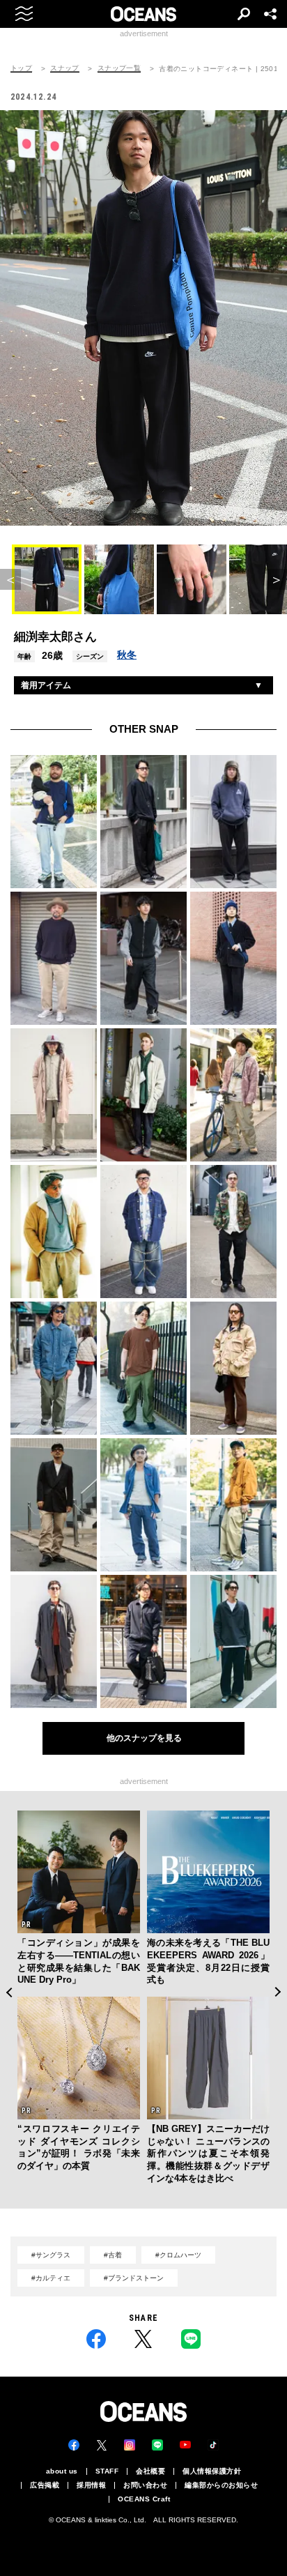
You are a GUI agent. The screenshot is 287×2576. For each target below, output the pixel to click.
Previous (9, 1992)
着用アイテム (46, 685)
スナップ (65, 68)
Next (278, 1992)
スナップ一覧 (119, 68)
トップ (21, 68)
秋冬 (127, 655)
